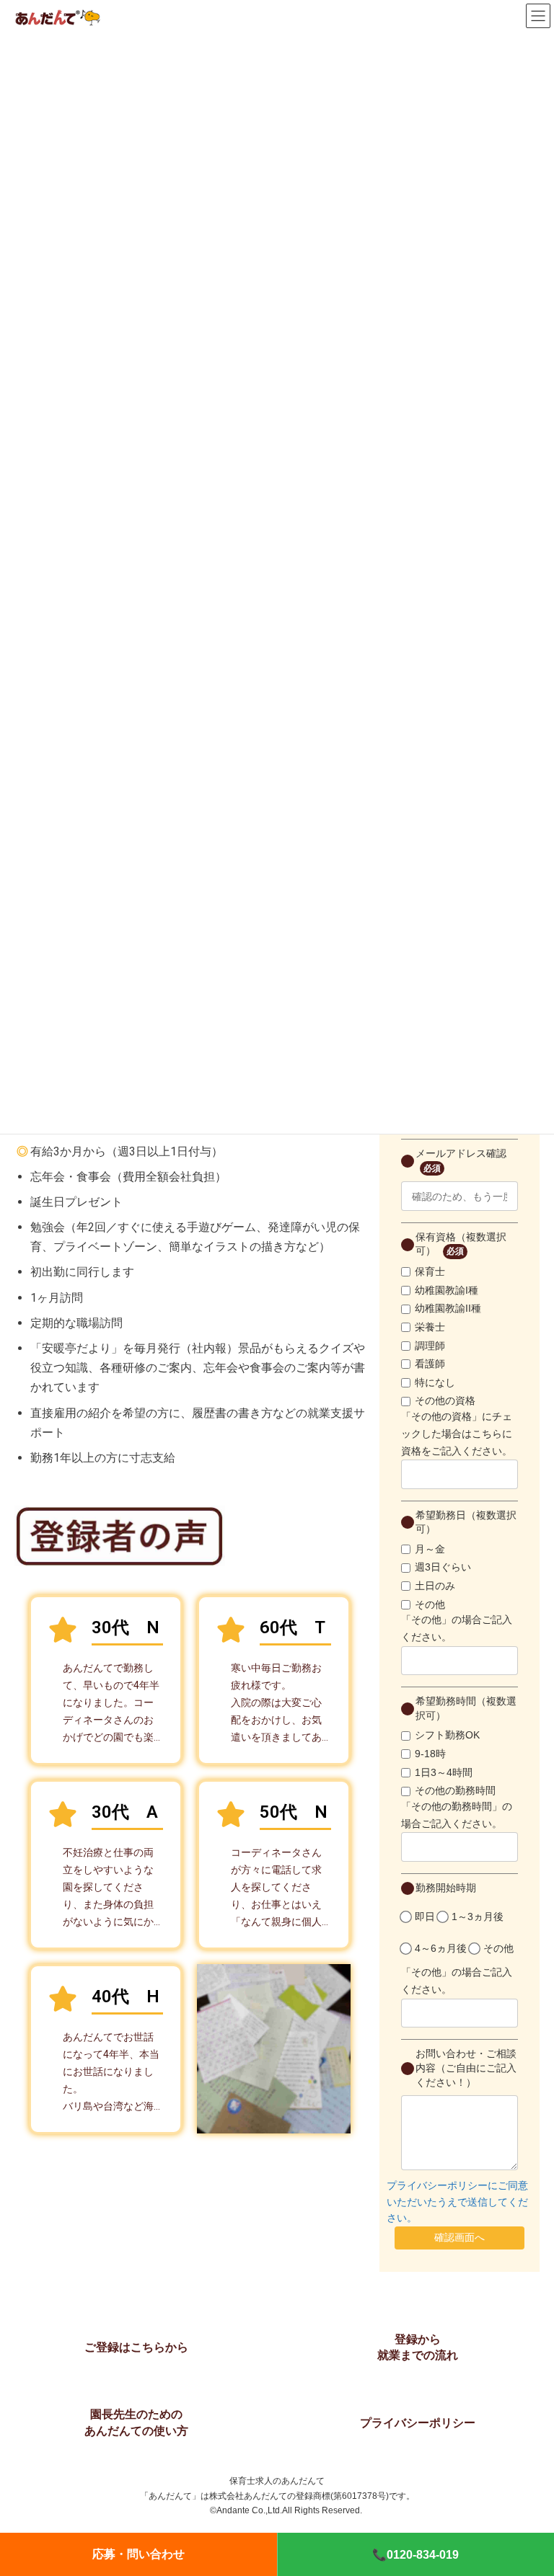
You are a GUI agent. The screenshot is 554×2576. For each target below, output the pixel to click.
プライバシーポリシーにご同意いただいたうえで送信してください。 (457, 2202)
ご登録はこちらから (136, 2347)
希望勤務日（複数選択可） (466, 1522)
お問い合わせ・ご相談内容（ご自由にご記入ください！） (466, 2068)
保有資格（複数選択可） (461, 1244)
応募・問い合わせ (138, 2554)
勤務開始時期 (446, 1888)
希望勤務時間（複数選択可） (466, 1708)
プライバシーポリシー (418, 2423)
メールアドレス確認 (461, 1160)
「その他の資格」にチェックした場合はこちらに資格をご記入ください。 (457, 1434)
